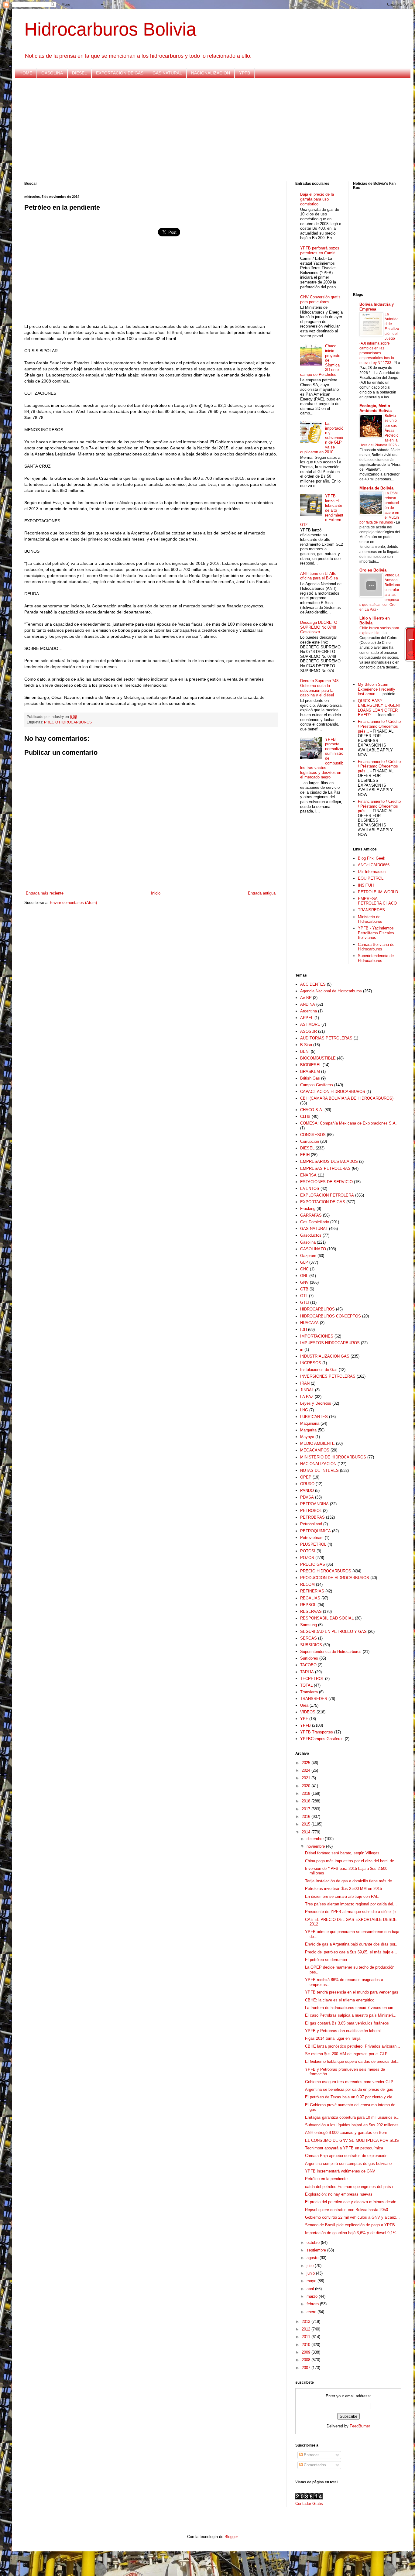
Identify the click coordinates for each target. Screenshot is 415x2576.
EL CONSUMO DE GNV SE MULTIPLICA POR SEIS (352, 2140)
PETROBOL (311, 1511)
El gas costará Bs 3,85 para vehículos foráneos (347, 2023)
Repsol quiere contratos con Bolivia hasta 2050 (346, 2210)
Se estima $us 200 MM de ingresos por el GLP (346, 2054)
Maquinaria (310, 1423)
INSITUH (366, 885)
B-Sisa (306, 1045)
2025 (307, 1763)
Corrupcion (310, 1141)
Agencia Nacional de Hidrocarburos (331, 991)
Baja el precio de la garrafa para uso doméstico (317, 199)
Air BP (306, 998)
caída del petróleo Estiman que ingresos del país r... (351, 2187)
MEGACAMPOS (315, 1450)
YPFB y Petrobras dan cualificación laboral (343, 2031)
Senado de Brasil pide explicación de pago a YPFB (350, 2225)
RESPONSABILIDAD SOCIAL (327, 1618)
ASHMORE (310, 1024)
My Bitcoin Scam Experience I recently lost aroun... (377, 689)
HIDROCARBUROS (317, 1309)
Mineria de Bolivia (376, 488)
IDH (304, 1329)
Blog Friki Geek (372, 858)
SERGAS (309, 1638)
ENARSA (308, 1175)
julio (311, 2266)
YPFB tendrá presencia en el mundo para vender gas (352, 1992)
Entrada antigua (262, 893)
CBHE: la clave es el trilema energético (340, 2000)
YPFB (245, 73)
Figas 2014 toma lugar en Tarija (333, 2038)
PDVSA (307, 1497)
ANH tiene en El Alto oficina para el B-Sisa (319, 576)
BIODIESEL (311, 1065)
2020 (307, 1786)
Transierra (309, 1692)
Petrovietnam (312, 1538)
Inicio (156, 893)
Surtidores (309, 1658)
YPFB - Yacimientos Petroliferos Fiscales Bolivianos (376, 933)
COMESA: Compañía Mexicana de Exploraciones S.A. (348, 1123)
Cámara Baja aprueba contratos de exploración (346, 2156)
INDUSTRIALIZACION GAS (325, 1356)
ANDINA (308, 1004)
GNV (304, 1282)
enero (312, 2312)
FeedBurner (360, 2426)
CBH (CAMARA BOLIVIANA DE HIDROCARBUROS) (347, 1098)
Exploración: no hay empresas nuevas (339, 2194)
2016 (307, 1817)
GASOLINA (52, 73)
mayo (312, 2281)
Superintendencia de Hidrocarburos (376, 958)
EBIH (305, 1155)
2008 (307, 2360)
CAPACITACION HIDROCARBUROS (333, 1092)
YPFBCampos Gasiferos (322, 1739)
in (302, 1350)
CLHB (305, 1116)
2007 (307, 2368)
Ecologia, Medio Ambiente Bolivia (376, 408)
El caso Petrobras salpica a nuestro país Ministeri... (351, 2015)
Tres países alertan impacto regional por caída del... (351, 1904)
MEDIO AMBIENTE (317, 1443)
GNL (304, 1276)
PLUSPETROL (313, 1544)
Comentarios (314, 2465)
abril (311, 2289)
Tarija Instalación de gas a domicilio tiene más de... (350, 1881)
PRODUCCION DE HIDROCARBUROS (335, 1578)
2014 (307, 1832)
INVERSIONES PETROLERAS (328, 1376)
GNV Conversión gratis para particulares (320, 299)
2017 (307, 1809)
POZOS (307, 1558)
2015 (307, 1824)
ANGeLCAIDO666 (374, 865)
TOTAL (306, 1685)
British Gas (310, 1078)
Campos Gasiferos (317, 1085)
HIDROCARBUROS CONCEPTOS (331, 1316)
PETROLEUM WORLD (378, 892)
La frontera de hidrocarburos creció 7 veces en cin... (351, 2008)
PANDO (307, 1491)
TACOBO (308, 1665)
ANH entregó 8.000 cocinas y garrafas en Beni (346, 2133)
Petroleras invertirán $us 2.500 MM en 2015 (343, 1889)
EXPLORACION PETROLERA (327, 1195)
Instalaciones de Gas (319, 1370)
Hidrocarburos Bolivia (110, 29)
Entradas (311, 2455)
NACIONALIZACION (211, 73)
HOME (26, 73)
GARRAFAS (311, 1215)
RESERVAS (311, 1611)
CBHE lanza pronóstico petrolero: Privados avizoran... (353, 2046)
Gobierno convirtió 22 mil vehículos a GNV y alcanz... (352, 2217)
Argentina (309, 1011)
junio (311, 2273)
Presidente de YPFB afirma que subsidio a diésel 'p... (352, 1912)
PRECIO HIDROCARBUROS (68, 722)
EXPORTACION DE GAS (120, 73)
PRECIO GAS (313, 1564)
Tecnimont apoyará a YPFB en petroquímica (344, 2148)
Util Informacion (372, 872)
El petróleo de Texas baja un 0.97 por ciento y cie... (350, 2097)
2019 (307, 1793)
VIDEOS (308, 1712)
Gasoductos (311, 1235)
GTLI (305, 1302)
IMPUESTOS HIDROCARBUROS (330, 1343)
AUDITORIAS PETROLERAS (326, 1038)
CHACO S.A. (312, 1110)
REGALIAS (310, 1598)
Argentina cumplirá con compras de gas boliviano (348, 2164)
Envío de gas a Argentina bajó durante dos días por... (352, 1944)
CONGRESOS (313, 1135)
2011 (307, 2337)
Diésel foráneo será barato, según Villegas (342, 1853)
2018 (307, 1801)
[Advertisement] (207, 130)
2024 (307, 1770)
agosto (313, 2258)
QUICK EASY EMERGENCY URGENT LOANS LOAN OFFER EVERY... (379, 708)
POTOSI (308, 1551)
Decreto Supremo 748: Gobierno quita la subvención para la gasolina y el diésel (320, 688)
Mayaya (307, 1437)
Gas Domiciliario (315, 1222)
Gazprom (308, 1256)
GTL (304, 1296)
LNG (304, 1410)
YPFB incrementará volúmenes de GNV (340, 2171)
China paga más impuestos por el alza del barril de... (351, 1861)
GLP (304, 1262)
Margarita (308, 1430)
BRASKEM (310, 1072)
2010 (307, 2345)
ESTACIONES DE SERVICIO (326, 1182)
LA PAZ (307, 1397)
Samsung (309, 1625)
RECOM (307, 1584)
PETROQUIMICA (316, 1531)
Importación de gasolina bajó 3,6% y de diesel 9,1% (351, 2233)
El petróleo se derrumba (326, 1960)
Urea (304, 1705)
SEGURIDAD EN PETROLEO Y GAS (333, 1631)
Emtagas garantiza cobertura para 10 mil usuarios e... (352, 2117)
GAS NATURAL (167, 73)
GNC (304, 1269)
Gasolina (308, 1242)
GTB (304, 1289)
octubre (314, 2243)
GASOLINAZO (313, 1249)
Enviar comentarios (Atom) (73, 903)
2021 (307, 1778)
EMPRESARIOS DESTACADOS (329, 1161)
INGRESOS (311, 1363)
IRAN (305, 1383)
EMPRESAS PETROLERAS (325, 1168)
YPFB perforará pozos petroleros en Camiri (320, 251)
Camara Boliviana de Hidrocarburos (376, 947)
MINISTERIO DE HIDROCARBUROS (333, 1457)
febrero (313, 2304)
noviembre (316, 1846)
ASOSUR (309, 1031)
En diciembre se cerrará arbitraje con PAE (342, 1896)
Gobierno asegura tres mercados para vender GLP (349, 2082)
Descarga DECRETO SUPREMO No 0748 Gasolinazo (319, 627)
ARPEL (307, 1018)
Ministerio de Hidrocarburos (370, 919)
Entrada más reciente (45, 893)
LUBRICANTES (314, 1417)
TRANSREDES (371, 910)
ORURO (307, 1484)
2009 (307, 2352)
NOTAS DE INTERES (319, 1470)
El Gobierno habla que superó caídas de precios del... (352, 2061)
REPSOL (308, 1605)
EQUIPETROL (371, 878)
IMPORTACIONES (317, 1336)
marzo (313, 2296)
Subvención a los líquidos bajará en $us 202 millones (352, 2125)
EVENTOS (310, 1188)
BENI (305, 1051)
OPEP (306, 1477)
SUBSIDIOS (311, 1645)
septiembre (317, 2250)
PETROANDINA (314, 1504)
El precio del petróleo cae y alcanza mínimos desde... (352, 2202)
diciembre (316, 1839)
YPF (304, 1719)
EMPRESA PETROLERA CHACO (377, 901)
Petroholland (311, 1524)
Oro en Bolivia (373, 570)
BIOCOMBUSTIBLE (318, 1058)
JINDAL (307, 1390)
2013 (307, 2322)
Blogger (231, 2537)
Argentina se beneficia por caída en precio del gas (349, 2089)
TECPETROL (312, 1679)
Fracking (308, 1209)
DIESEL (79, 73)
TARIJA (307, 1672)
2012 (307, 2329)
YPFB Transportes (317, 1732)
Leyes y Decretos (316, 1403)
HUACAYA (309, 1323)
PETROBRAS (312, 1517)
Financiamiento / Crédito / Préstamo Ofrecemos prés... (379, 726)
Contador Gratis (309, 2504)
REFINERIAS (312, 1591)
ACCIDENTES (313, 984)
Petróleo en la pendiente (326, 2179)
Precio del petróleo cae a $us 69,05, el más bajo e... (351, 1952)
